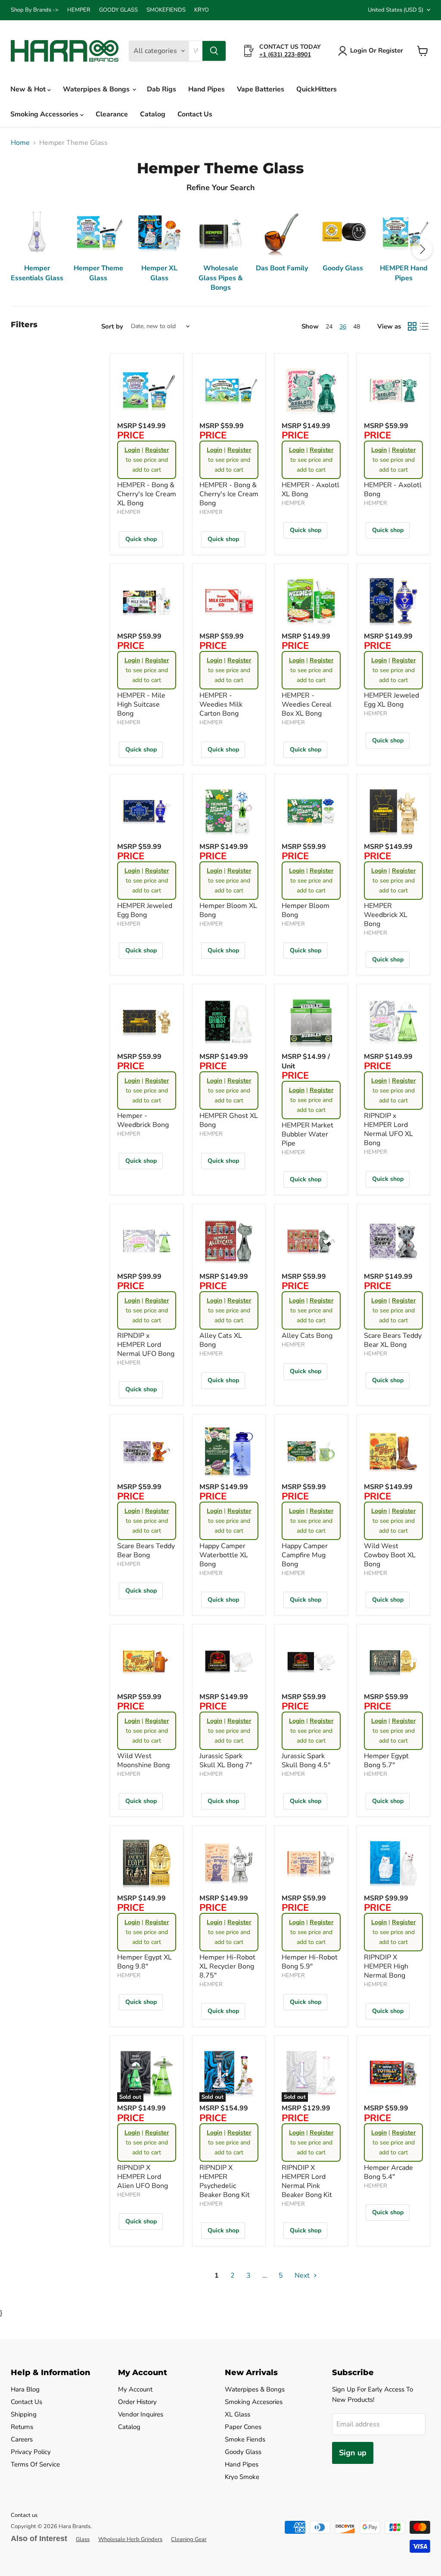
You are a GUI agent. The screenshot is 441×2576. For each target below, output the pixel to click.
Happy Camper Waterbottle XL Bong (224, 1555)
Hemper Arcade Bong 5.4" (388, 2172)
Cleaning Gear (189, 2539)
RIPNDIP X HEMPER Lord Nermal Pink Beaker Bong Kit (307, 2181)
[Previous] (19, 249)
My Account (135, 2389)
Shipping (24, 2414)
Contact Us (195, 114)
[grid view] (412, 326)
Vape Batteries (261, 89)
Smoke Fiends (245, 2439)
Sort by (112, 327)
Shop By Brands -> (35, 10)
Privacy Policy (31, 2452)
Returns (22, 2427)
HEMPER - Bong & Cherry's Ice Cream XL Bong (147, 494)
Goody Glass (243, 2452)
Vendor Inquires (141, 2414)
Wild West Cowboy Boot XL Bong (390, 1555)
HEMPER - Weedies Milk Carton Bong (221, 704)
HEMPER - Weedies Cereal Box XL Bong (307, 704)
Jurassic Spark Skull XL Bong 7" (226, 1761)
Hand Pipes (207, 89)
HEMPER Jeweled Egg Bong (145, 910)
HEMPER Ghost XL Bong (229, 1120)
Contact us (24, 2515)
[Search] (214, 51)
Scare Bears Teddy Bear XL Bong (393, 1340)
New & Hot (29, 89)
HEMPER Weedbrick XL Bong (386, 915)
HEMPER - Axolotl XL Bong (311, 490)
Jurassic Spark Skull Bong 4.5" (306, 1761)
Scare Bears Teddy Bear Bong (146, 1551)
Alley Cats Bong (307, 1336)
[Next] (422, 249)
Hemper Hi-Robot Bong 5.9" (310, 1962)
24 (329, 327)
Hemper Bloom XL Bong (228, 910)
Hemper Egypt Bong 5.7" (386, 1761)
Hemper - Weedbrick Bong (143, 1120)
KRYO (202, 10)
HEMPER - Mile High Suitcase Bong (141, 704)
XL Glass (238, 2414)
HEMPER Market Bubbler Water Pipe (307, 1134)
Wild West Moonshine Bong (143, 1761)
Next (303, 2276)
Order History (137, 2402)
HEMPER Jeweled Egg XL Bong (391, 700)
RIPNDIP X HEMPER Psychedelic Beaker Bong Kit (225, 2181)
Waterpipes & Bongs (97, 89)
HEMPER (79, 10)
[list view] (424, 326)
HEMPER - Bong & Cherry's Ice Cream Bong (229, 494)
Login (132, 450)
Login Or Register (377, 50)
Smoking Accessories (45, 114)
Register (157, 450)
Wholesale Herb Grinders (130, 2539)
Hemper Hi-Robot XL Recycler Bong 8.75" (227, 1966)
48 (357, 327)
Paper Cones (243, 2427)
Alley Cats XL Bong (221, 1340)
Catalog (153, 114)
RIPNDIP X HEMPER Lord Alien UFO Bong (143, 2177)
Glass (83, 2539)
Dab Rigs (161, 89)
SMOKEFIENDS (166, 10)
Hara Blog (25, 2389)
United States (396, 10)
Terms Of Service (35, 2464)
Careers (22, 2439)
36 (343, 327)
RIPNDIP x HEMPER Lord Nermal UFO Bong (146, 1345)
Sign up (353, 2453)
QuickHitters (317, 89)
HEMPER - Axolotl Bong (393, 490)
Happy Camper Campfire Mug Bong (305, 1555)
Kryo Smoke (242, 2477)
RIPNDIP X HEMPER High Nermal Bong (386, 1966)
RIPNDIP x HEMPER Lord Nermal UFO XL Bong (388, 1129)
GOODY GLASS (118, 10)
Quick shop (141, 539)
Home (20, 143)
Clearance (112, 114)
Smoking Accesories (254, 2402)
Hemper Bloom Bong (306, 910)
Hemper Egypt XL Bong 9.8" (144, 1962)
